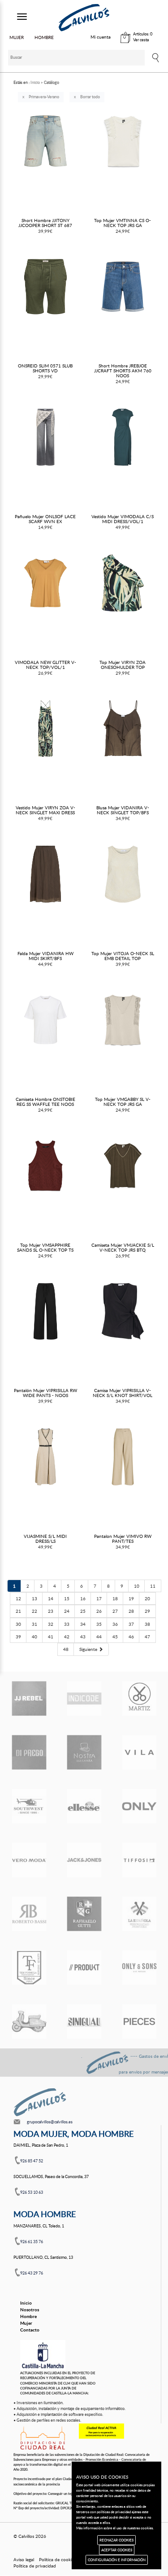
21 (18, 1611)
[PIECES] (139, 2022)
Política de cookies (57, 2559)
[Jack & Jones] (84, 1860)
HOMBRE (44, 37)
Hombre (28, 2316)
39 (18, 1637)
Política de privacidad (35, 2566)
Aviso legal (24, 2559)
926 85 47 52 (32, 2161)
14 (51, 1598)
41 (51, 1637)
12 (18, 1598)
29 (147, 1611)
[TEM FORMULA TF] (29, 1968)
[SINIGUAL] (84, 2022)
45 (115, 1637)
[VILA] (139, 1752)
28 (131, 1611)
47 (147, 1637)
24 (67, 1611)
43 (83, 1637)
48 (66, 1649)
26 (99, 1611)
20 (147, 1598)
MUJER (17, 37)
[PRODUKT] (84, 1968)
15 (67, 1598)
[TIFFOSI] (139, 1860)
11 (153, 1586)
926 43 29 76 (32, 2273)
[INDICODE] (84, 1698)
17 (99, 1598)
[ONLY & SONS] (139, 1968)
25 (83, 1611)
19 (131, 1598)
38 (147, 1624)
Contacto (30, 2330)
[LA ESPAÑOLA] (139, 1914)
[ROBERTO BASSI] (29, 1914)
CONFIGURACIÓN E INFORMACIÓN (117, 2560)
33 (67, 1624)
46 (131, 1637)
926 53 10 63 (32, 2192)
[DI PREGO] (29, 1752)
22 (34, 1611)
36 (115, 1624)
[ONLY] (139, 1806)
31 (34, 1624)
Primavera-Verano (44, 97)
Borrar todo (90, 97)
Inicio (26, 2303)
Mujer (26, 2323)
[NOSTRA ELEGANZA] (84, 1752)
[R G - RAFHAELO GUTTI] (84, 1914)
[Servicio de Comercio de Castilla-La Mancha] (43, 2355)
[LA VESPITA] (29, 2022)
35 (99, 1624)
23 (51, 1611)
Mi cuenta (101, 37)
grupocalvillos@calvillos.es (50, 2122)
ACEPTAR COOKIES (117, 2550)
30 (18, 1624)
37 (131, 1624)
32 (51, 1624)
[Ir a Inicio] (84, 18)
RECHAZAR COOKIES (116, 2540)
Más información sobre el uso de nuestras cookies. (115, 2528)
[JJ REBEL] (29, 1698)
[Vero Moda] (29, 1860)
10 (137, 1586)
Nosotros (30, 2310)
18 (115, 1598)
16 (83, 1598)
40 (34, 1637)
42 (67, 1637)
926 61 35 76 (32, 2242)
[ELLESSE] (84, 1806)
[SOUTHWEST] (29, 1806)
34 (83, 1624)
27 (115, 1611)
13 (34, 1598)
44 (99, 1637)
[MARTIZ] (139, 1698)
